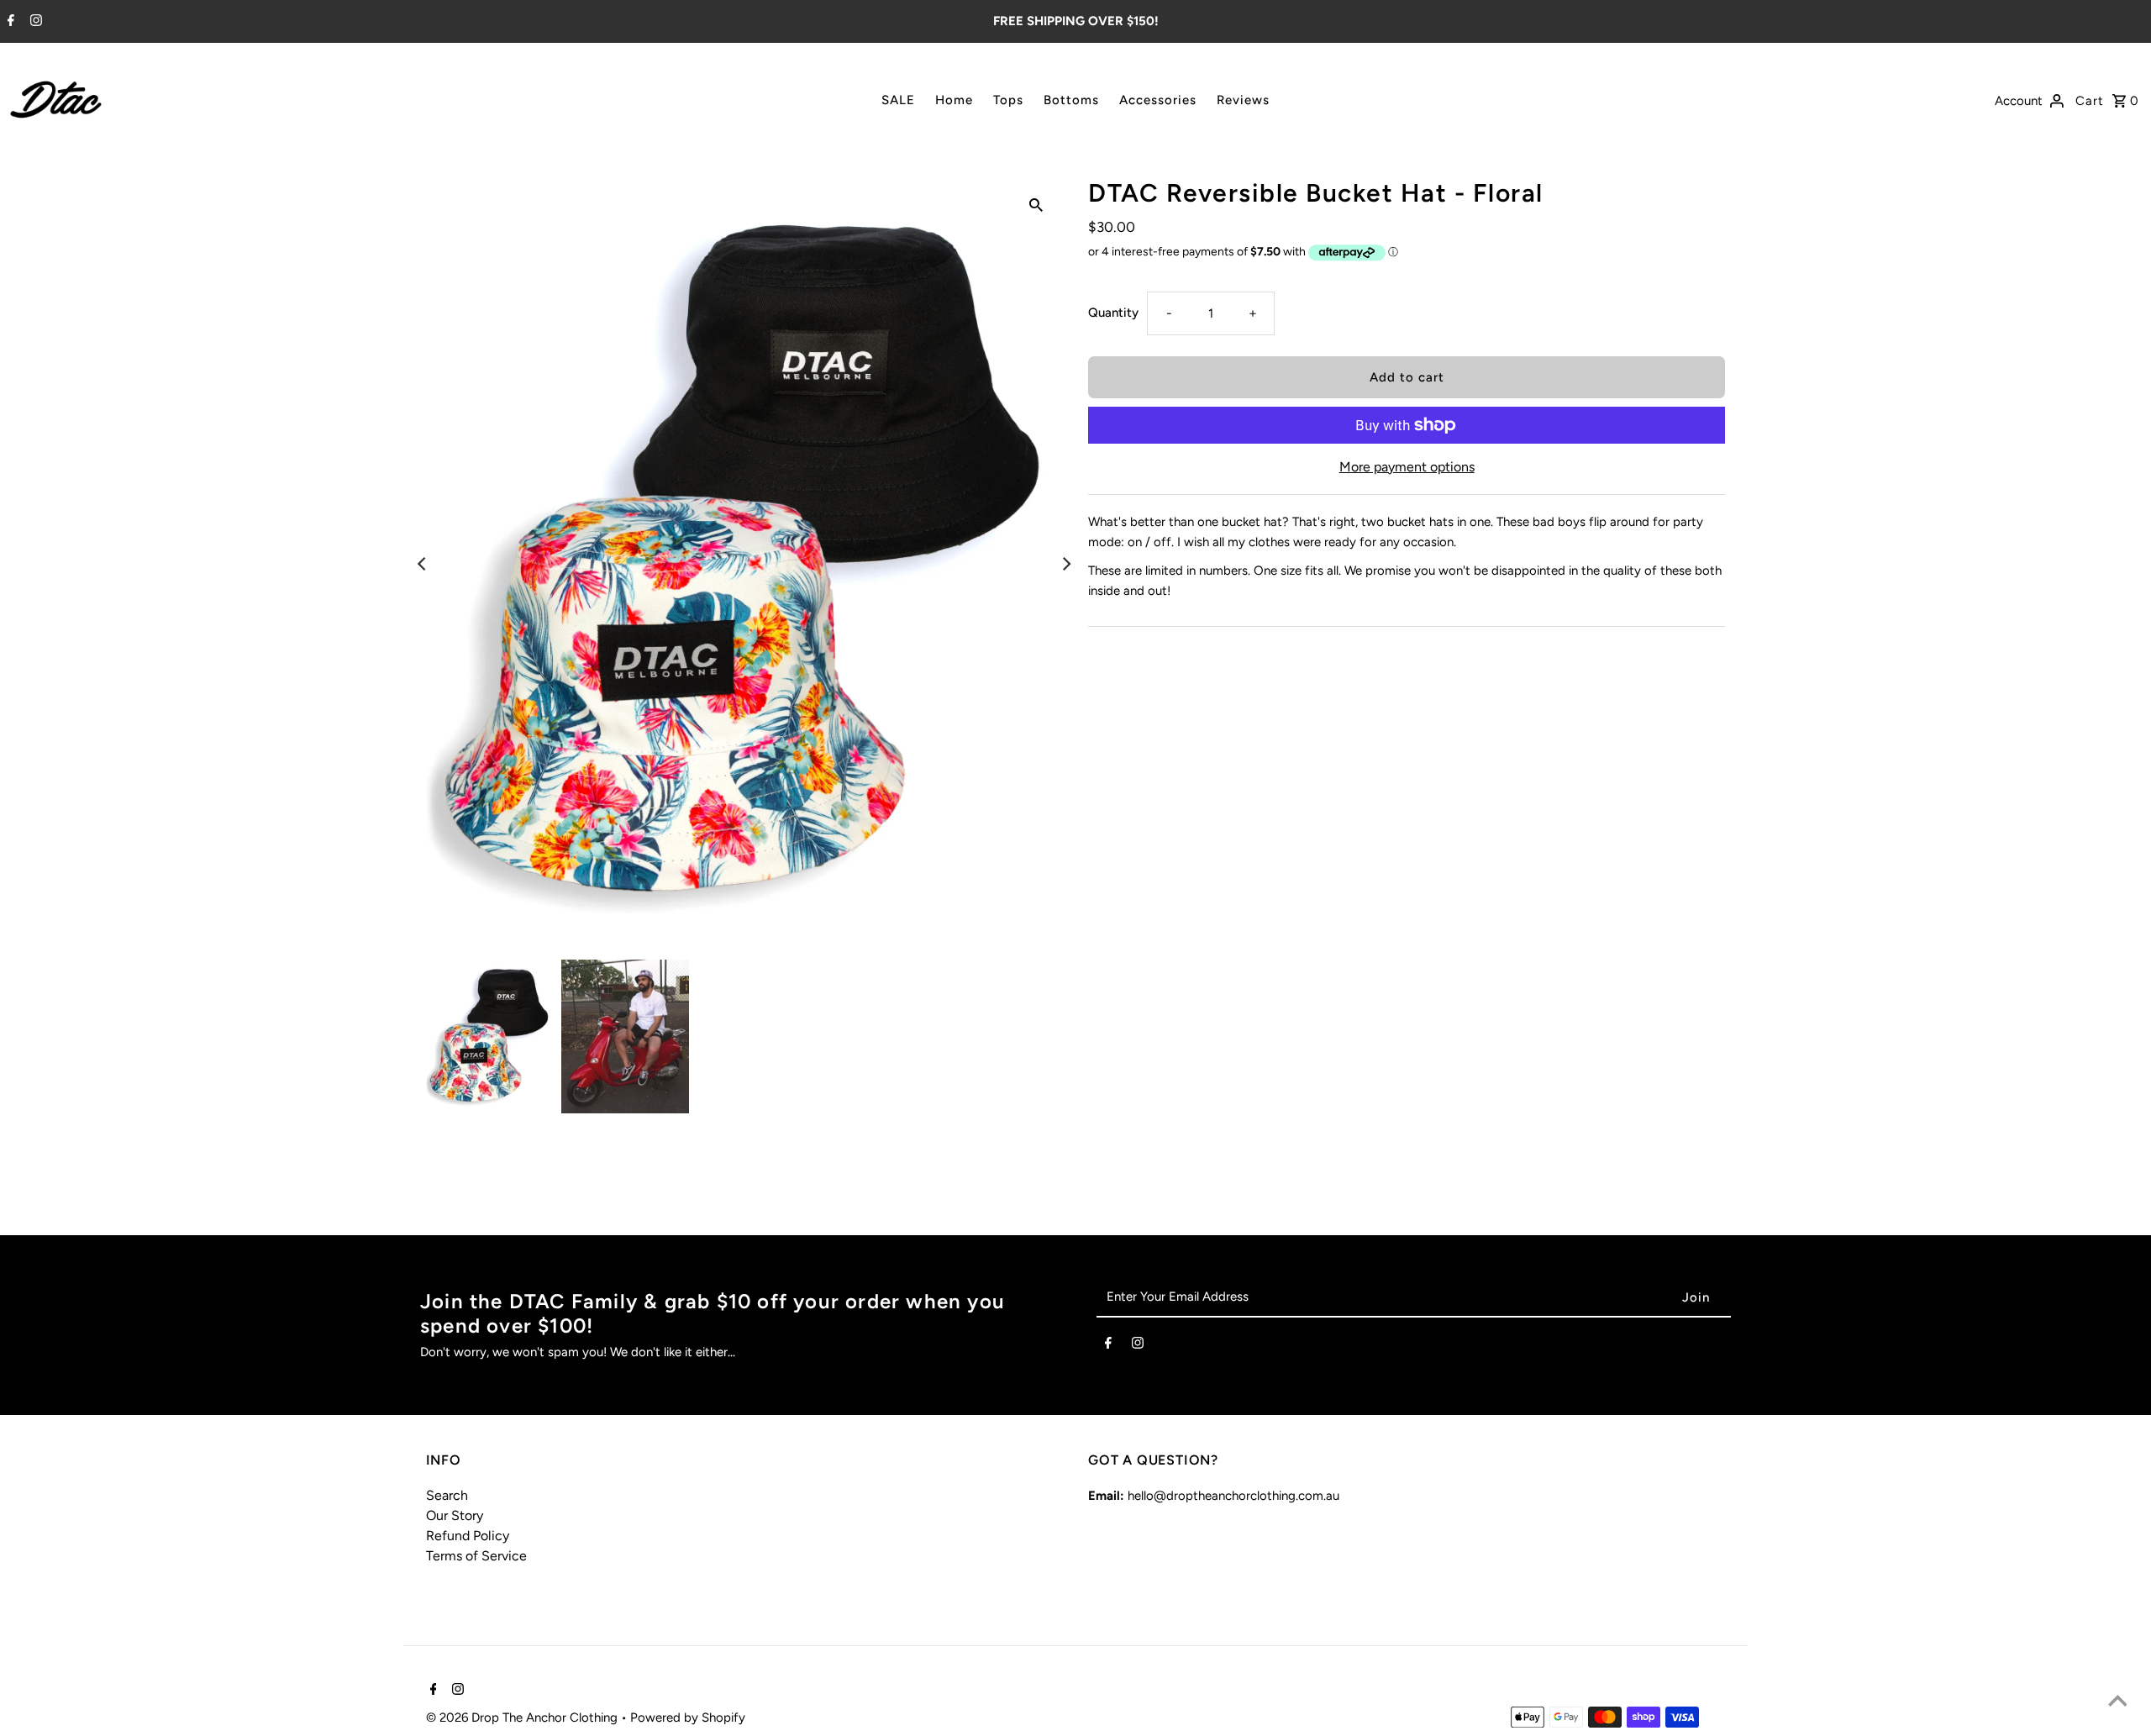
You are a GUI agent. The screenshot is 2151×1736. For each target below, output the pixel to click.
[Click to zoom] (1036, 204)
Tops (1008, 100)
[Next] (1065, 564)
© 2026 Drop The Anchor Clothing (523, 1718)
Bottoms (1071, 100)
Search (447, 1495)
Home (954, 100)
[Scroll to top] (2117, 1702)
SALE (898, 100)
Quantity (1113, 313)
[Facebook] (9, 22)
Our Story (455, 1515)
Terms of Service (476, 1556)
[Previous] (423, 564)
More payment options (1407, 467)
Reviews (1243, 100)
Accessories (1158, 100)
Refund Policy (468, 1536)
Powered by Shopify (688, 1718)
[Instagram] (34, 22)
